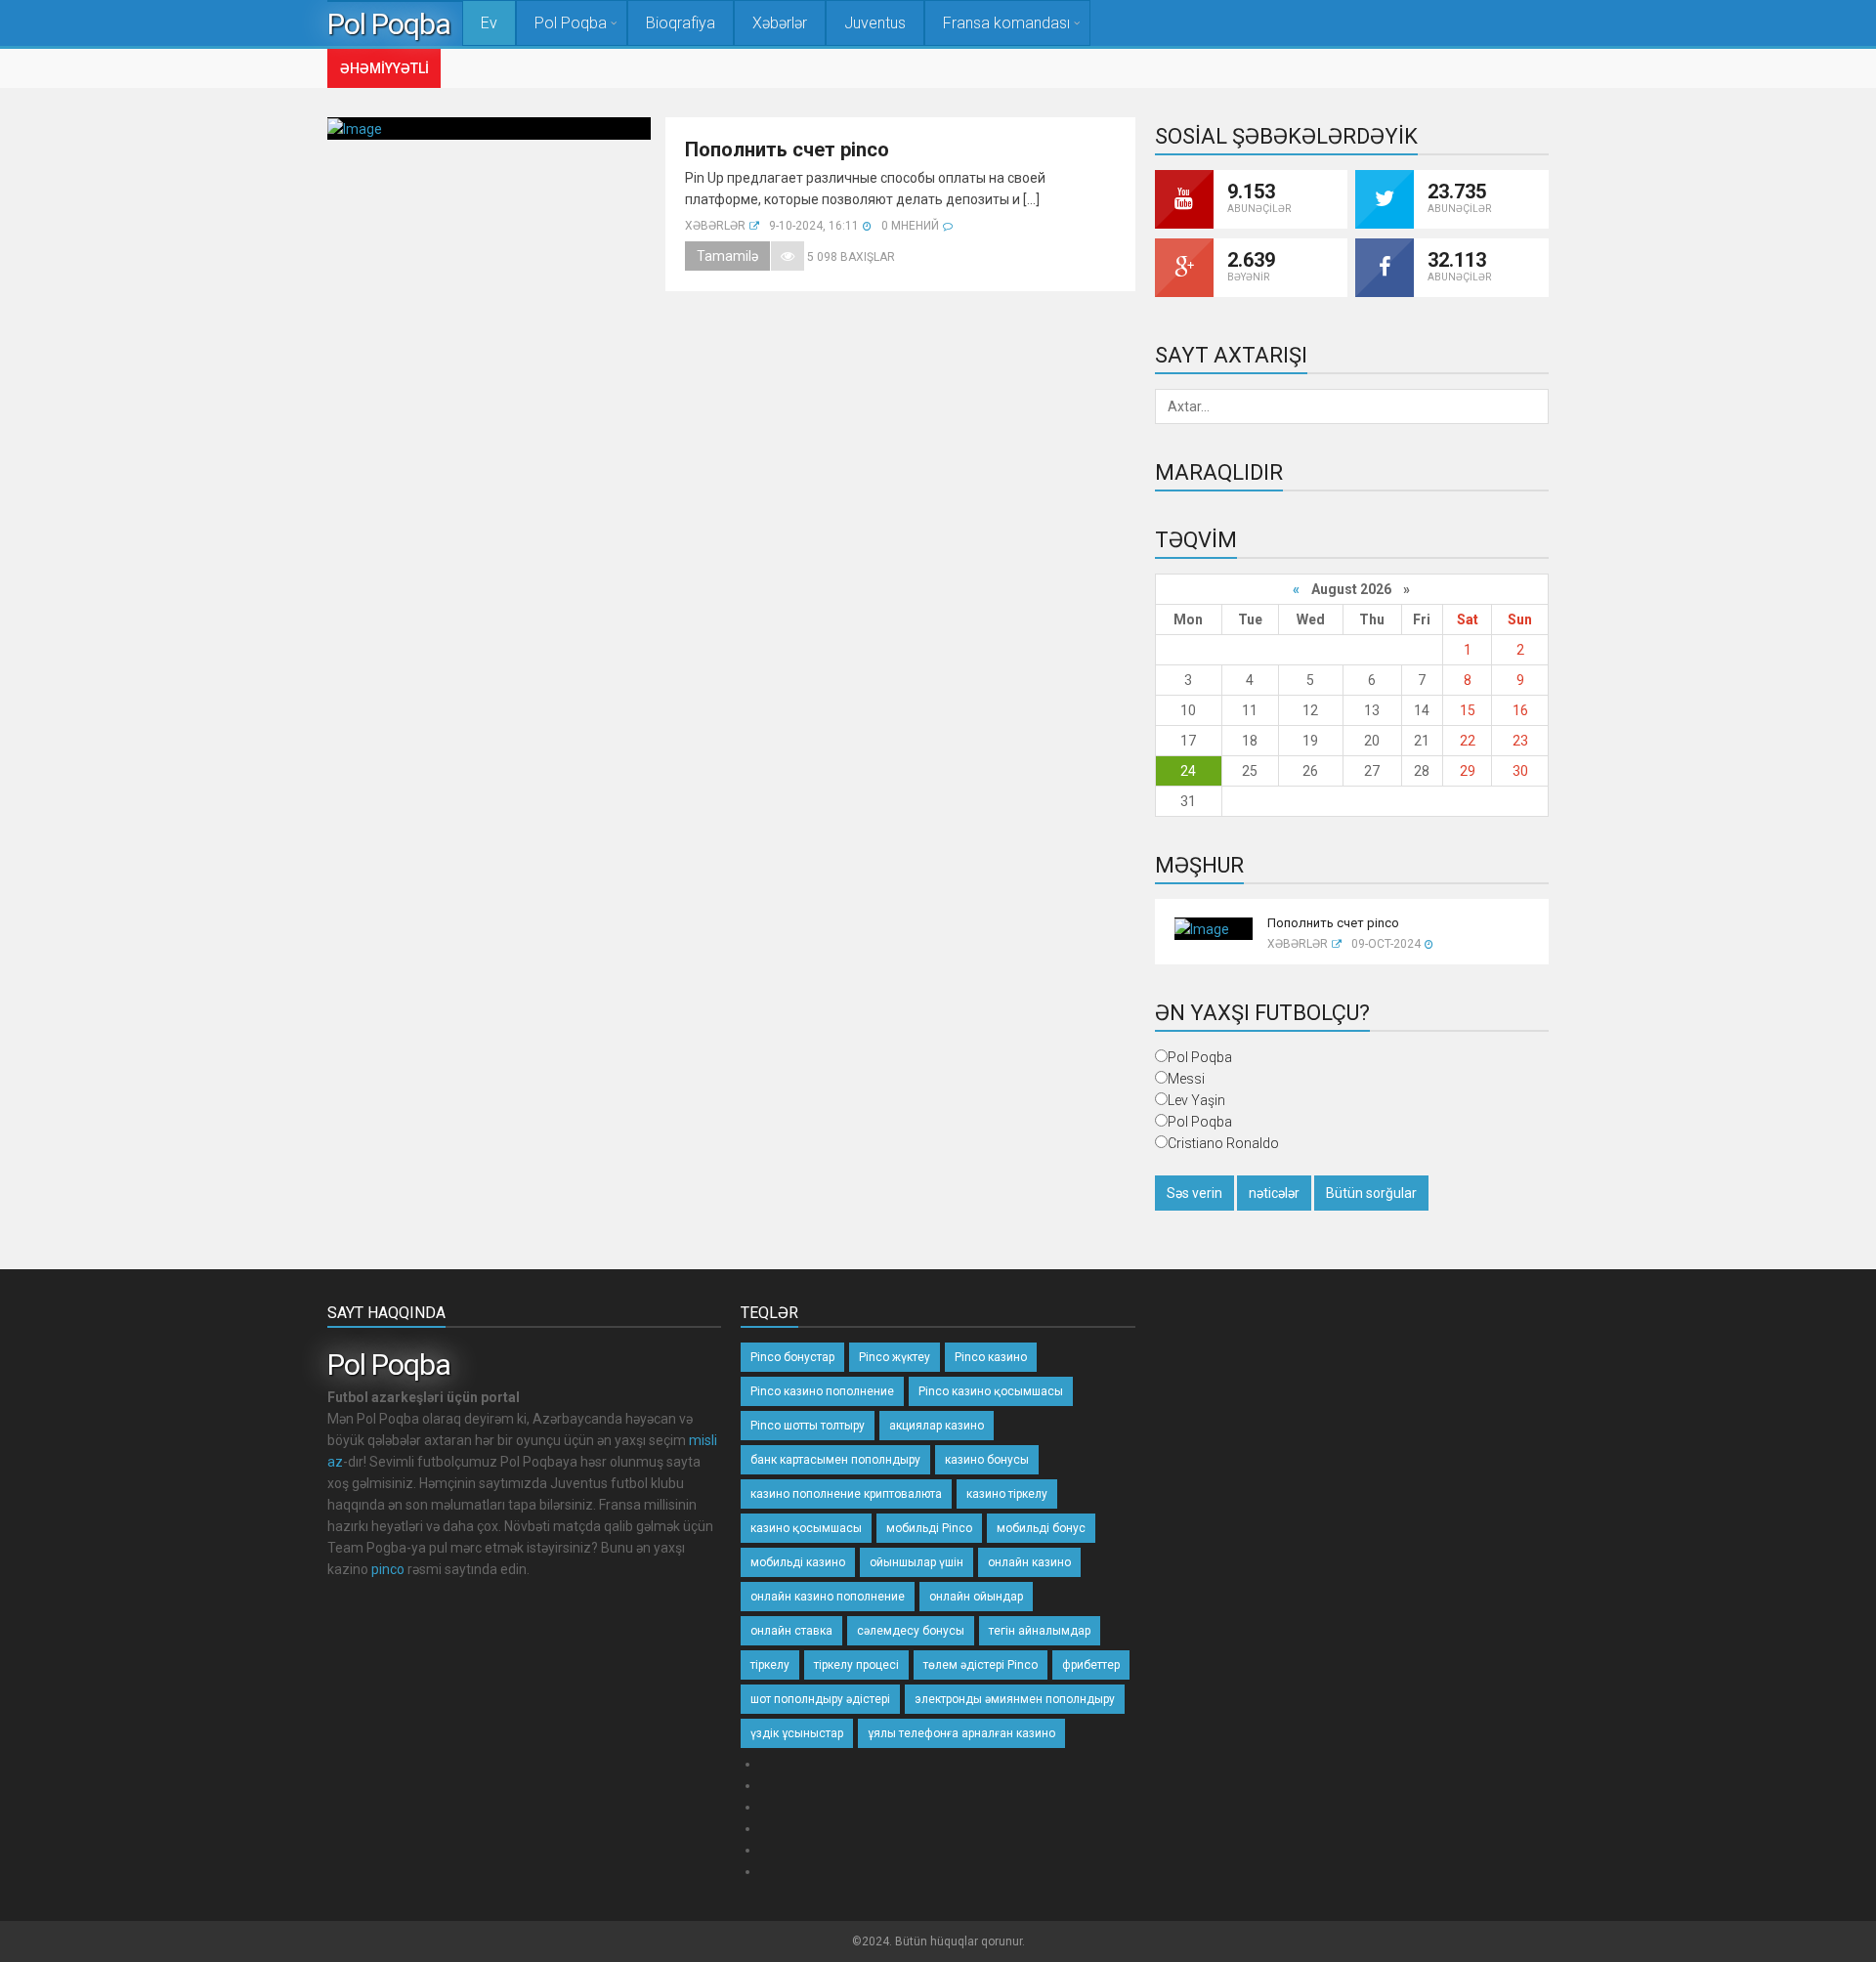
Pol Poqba (395, 24)
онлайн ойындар (976, 1597)
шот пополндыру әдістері (820, 1699)
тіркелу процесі (856, 1665)
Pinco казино (991, 1357)
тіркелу (770, 1665)
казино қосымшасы (806, 1528)
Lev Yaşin (1196, 1100)
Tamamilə (727, 256)
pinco (388, 1569)
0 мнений (910, 226)
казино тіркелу (1007, 1494)
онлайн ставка (791, 1631)
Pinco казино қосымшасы (991, 1391)
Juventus (875, 23)
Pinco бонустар (792, 1357)
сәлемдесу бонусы (911, 1631)
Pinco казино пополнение (822, 1391)
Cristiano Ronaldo (1223, 1143)
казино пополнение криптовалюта (846, 1494)
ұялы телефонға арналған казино (961, 1733)
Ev (489, 23)
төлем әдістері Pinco (981, 1665)
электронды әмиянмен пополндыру (1015, 1699)
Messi (1186, 1079)
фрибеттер (1091, 1665)
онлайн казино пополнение (828, 1597)
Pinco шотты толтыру (808, 1426)
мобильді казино (798, 1562)
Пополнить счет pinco (787, 149)
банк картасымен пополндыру (835, 1460)
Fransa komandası (1006, 23)
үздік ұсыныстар (797, 1733)
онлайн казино (1029, 1562)
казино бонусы (987, 1460)
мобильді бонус (1041, 1528)
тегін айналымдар (1040, 1631)
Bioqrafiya (681, 23)
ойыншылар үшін (917, 1562)
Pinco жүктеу (895, 1357)
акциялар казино (937, 1426)
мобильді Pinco (929, 1528)
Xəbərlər (780, 23)
